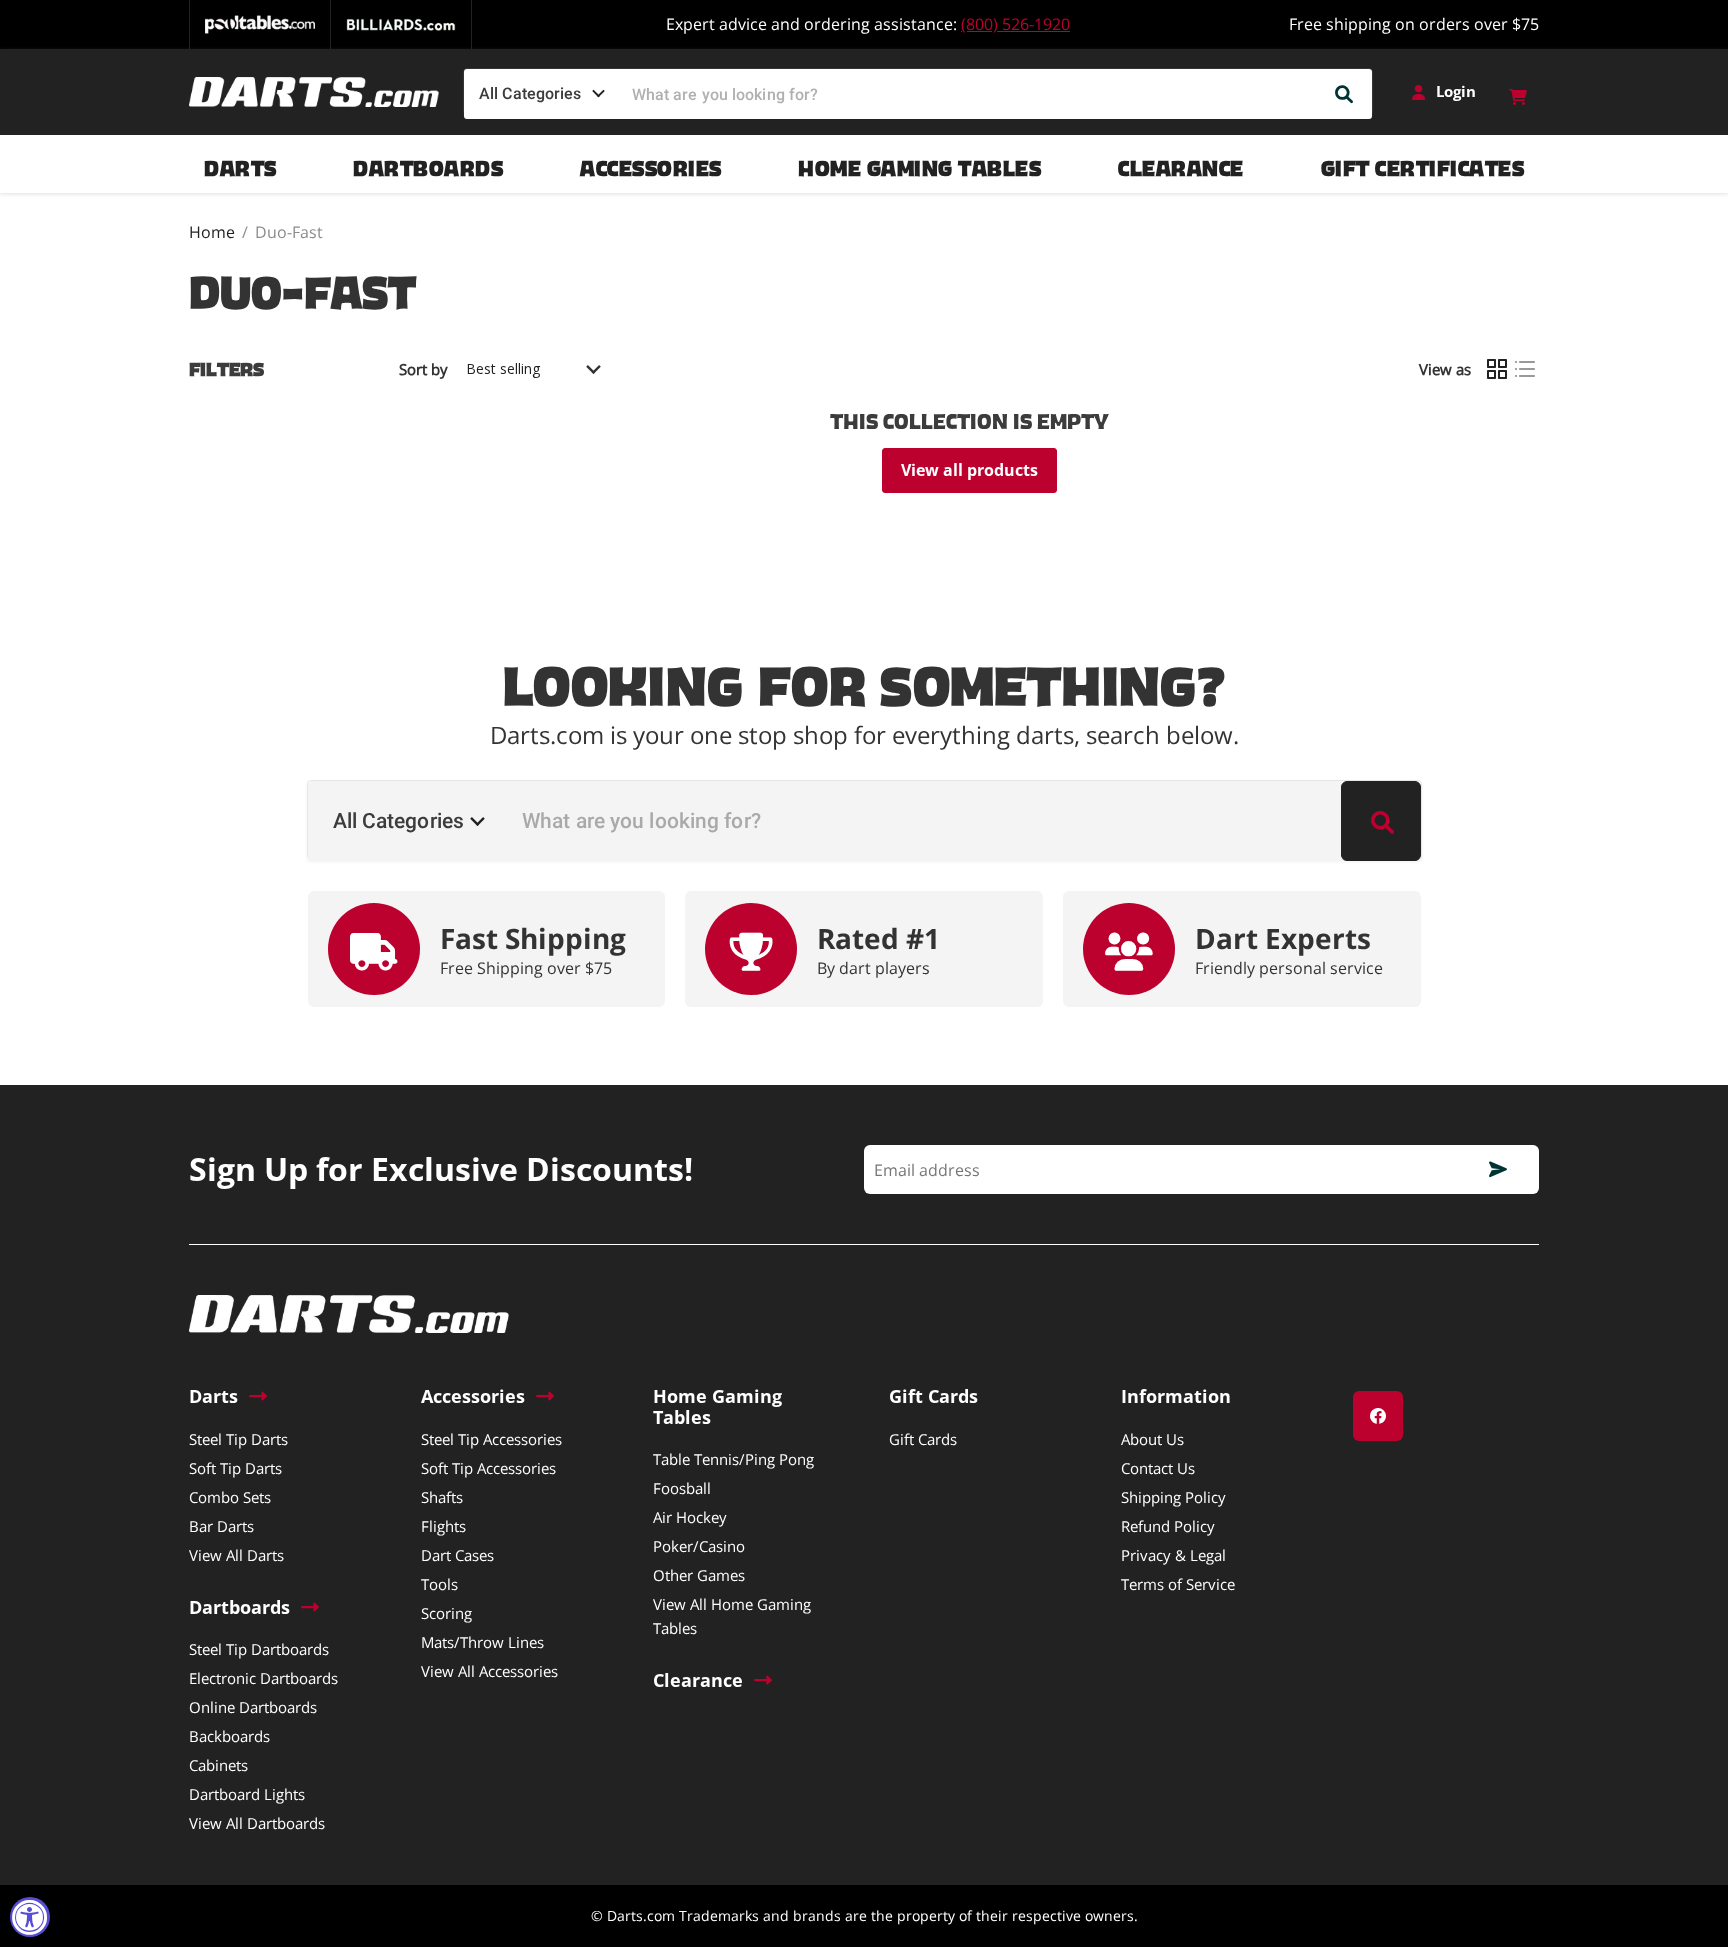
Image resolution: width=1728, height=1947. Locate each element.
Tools (439, 1584)
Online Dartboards (253, 1707)
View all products (969, 470)
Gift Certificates (1423, 163)
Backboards (229, 1736)
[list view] (1525, 369)
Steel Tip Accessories (491, 1439)
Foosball (682, 1488)
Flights (443, 1526)
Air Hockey (690, 1517)
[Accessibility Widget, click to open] (30, 1917)
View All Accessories (489, 1671)
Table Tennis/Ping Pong (733, 1459)
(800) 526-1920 (1015, 24)
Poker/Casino (699, 1546)
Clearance (1181, 163)
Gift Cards (923, 1439)
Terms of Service (1178, 1584)
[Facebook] (1378, 1416)
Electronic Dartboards (263, 1678)
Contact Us (1158, 1468)
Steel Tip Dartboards (259, 1649)
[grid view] (1497, 369)
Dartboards (428, 163)
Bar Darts (221, 1526)
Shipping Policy (1173, 1497)
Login (1456, 91)
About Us (1152, 1439)
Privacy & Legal (1173, 1555)
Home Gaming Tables (919, 163)
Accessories (651, 163)
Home (212, 232)
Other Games (699, 1575)
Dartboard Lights (247, 1794)
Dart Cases (457, 1555)
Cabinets (218, 1765)
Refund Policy (1168, 1526)
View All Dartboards (257, 1823)
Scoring (446, 1613)
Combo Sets (230, 1497)
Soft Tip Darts (235, 1468)
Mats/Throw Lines (482, 1642)
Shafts (442, 1497)
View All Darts (236, 1555)
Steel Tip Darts (238, 1439)
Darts (240, 163)
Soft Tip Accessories (488, 1468)
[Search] (1345, 94)
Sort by (423, 369)
